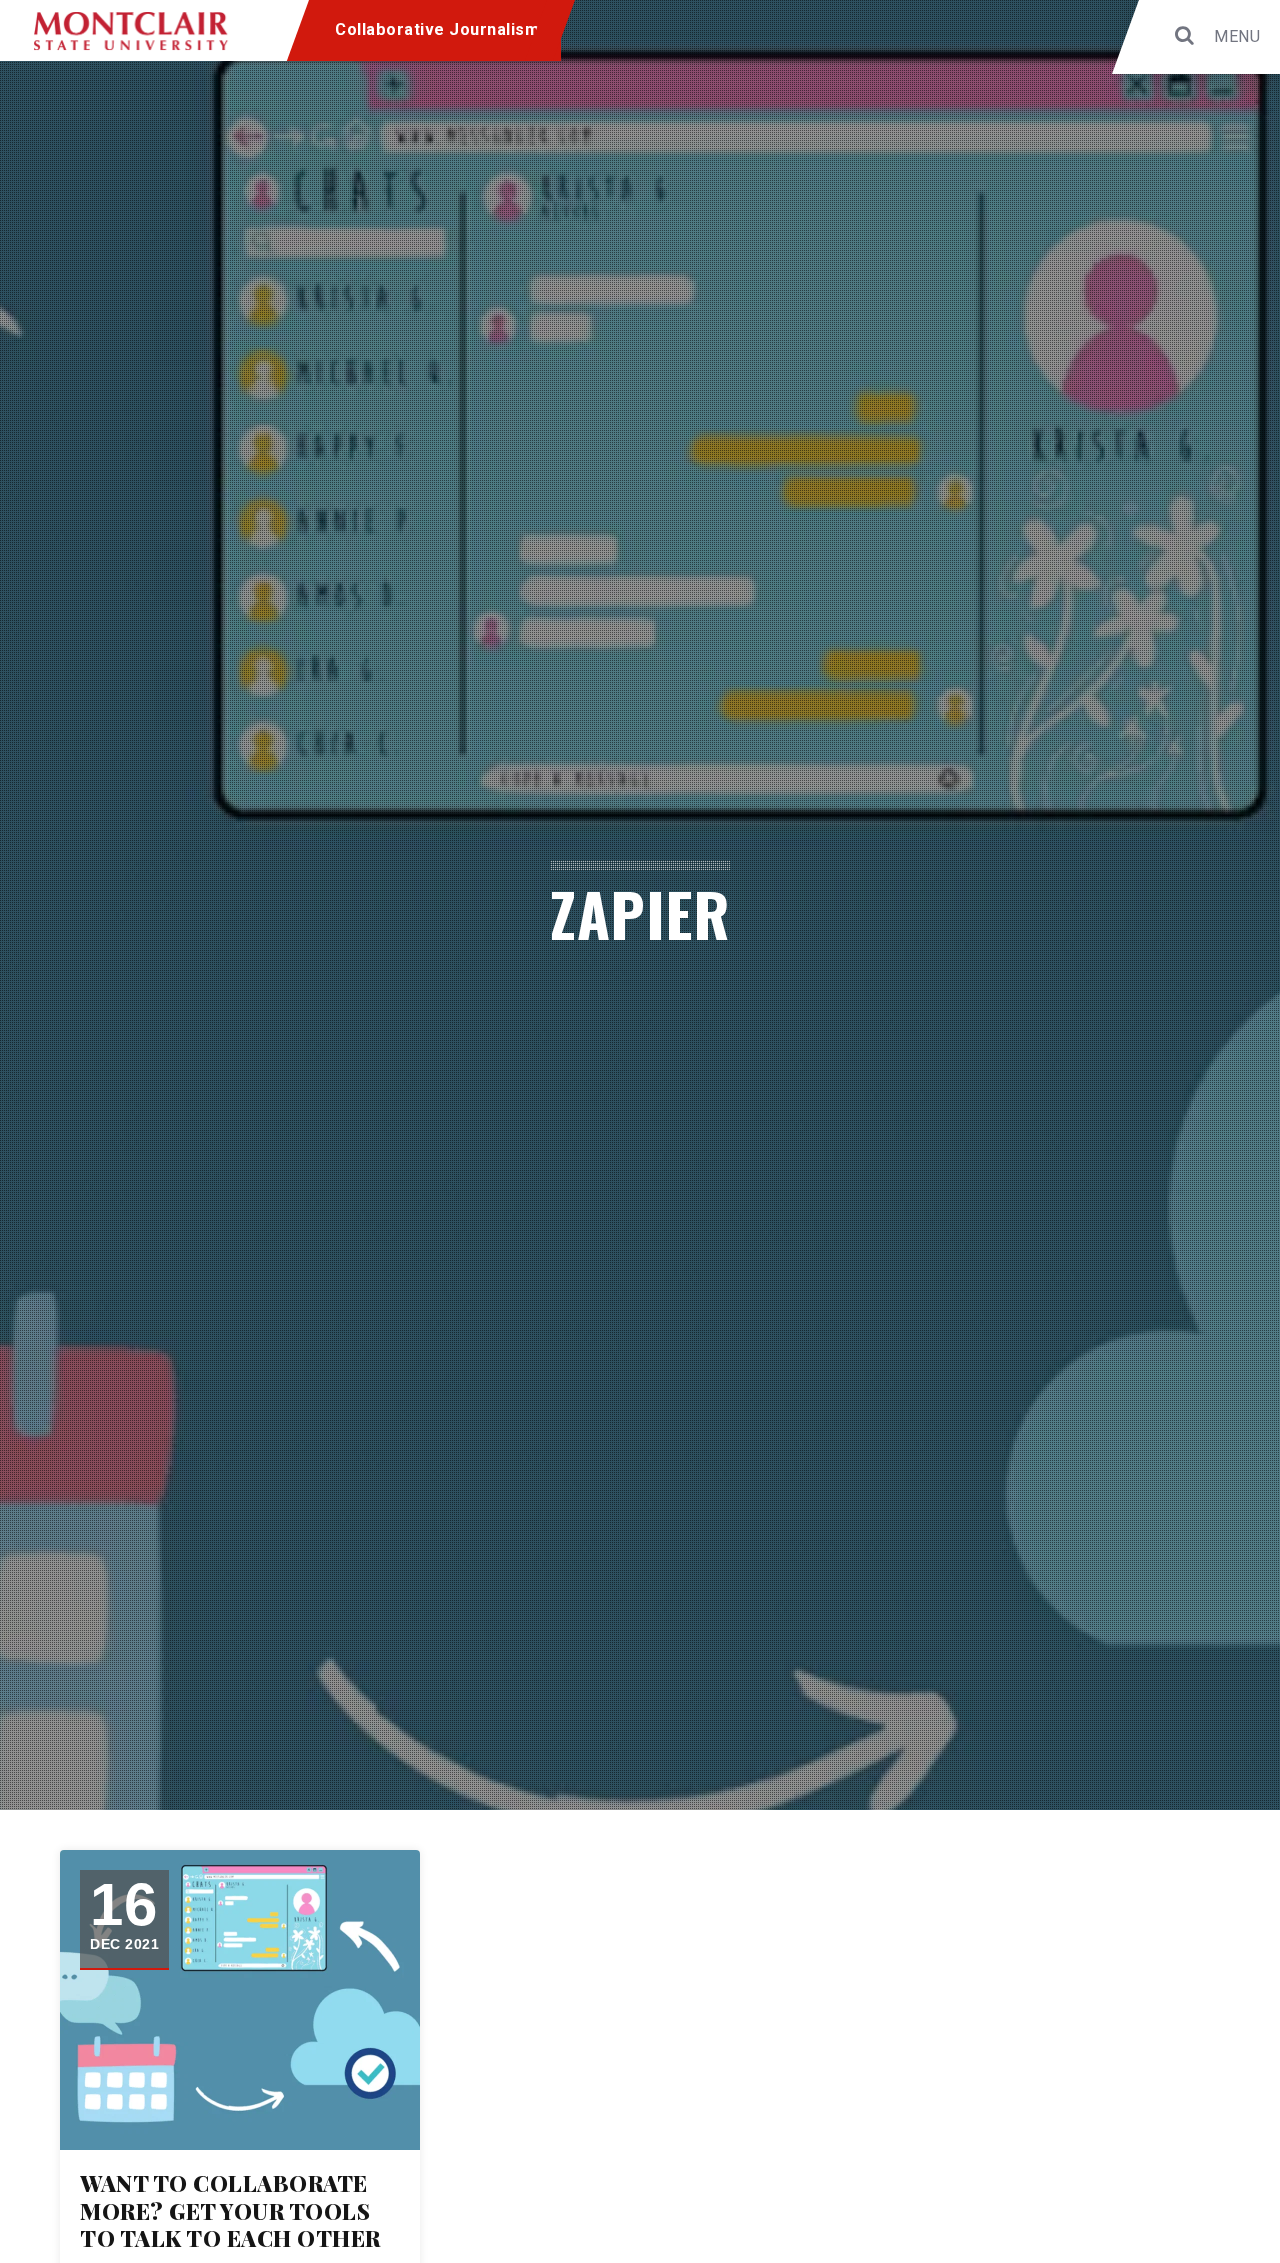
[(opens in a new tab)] (240, 2000)
